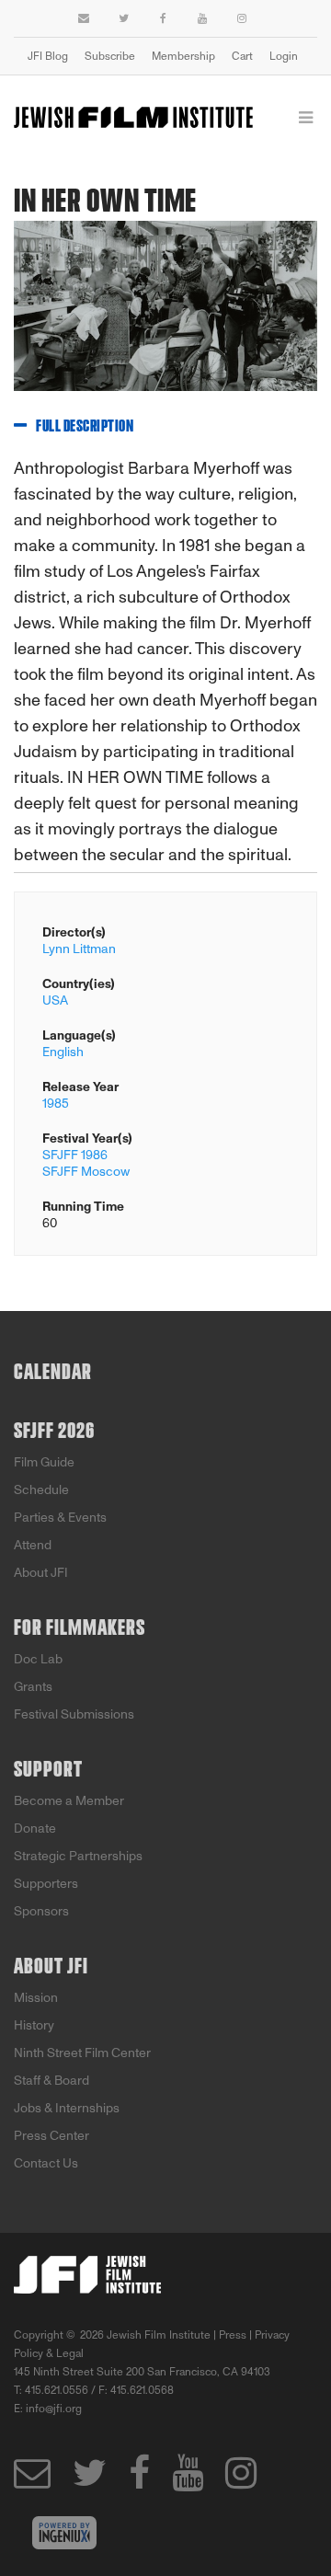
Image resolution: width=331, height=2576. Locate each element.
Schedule (41, 1490)
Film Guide (44, 1462)
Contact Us (46, 2163)
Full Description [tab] (85, 427)
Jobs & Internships (67, 2108)
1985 (56, 1104)
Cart (242, 56)
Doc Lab (38, 1659)
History (34, 2025)
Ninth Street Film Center (82, 2053)
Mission (36, 1998)
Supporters (46, 1884)
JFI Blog (48, 56)
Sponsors (41, 1911)
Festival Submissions (74, 1714)
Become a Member (69, 1801)
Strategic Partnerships (78, 1856)
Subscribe (110, 56)
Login (284, 56)
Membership (183, 56)
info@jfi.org (54, 2409)
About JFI (41, 1573)
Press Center (51, 2136)
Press (233, 2335)
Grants (33, 1687)
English (63, 1052)
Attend (33, 1545)
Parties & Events (60, 1518)
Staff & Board (51, 2081)
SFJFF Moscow (86, 1172)
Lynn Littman (79, 949)
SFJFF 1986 (75, 1155)
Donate (35, 1828)
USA (55, 1000)
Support (48, 1770)
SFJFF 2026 (54, 1432)
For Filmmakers (80, 1628)
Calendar (53, 1373)
